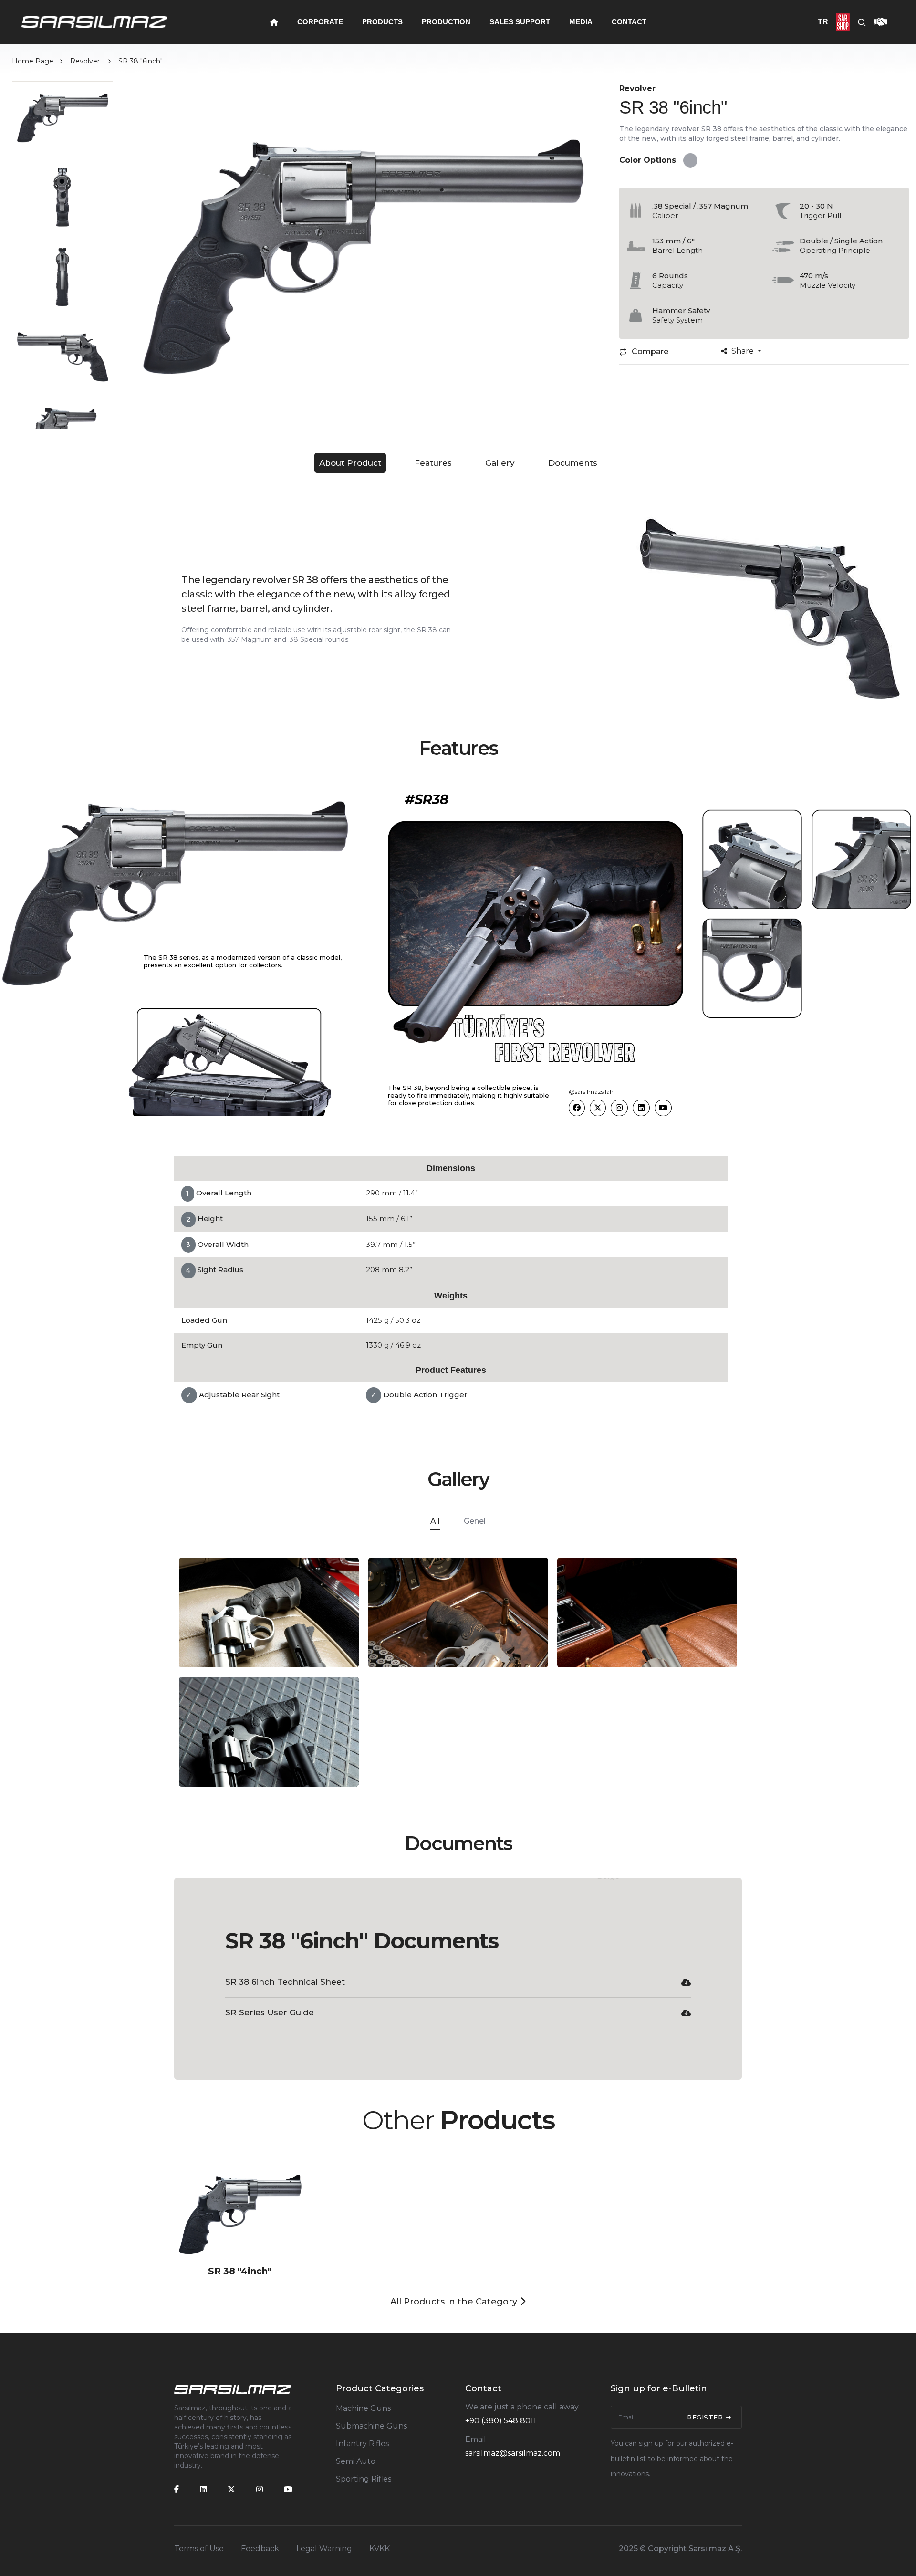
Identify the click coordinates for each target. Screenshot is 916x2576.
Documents (573, 463)
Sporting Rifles (364, 2479)
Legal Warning (324, 2549)
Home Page (33, 61)
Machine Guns (363, 2408)
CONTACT (629, 22)
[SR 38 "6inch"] (363, 255)
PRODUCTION (446, 22)
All (435, 1521)
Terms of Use (199, 2549)
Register (706, 2417)
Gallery (500, 463)
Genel (475, 1521)
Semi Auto (356, 2461)
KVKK (380, 2549)
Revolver (86, 61)
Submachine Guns (371, 2426)
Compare (650, 351)
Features (433, 463)
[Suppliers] (877, 22)
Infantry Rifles (362, 2444)
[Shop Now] (839, 22)
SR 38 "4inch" (240, 2271)
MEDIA (581, 22)
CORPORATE (320, 22)
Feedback (260, 2549)
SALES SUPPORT (520, 22)
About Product (350, 463)
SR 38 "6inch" (141, 61)
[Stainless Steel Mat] (692, 160)
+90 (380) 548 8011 (501, 2421)
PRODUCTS (382, 22)
